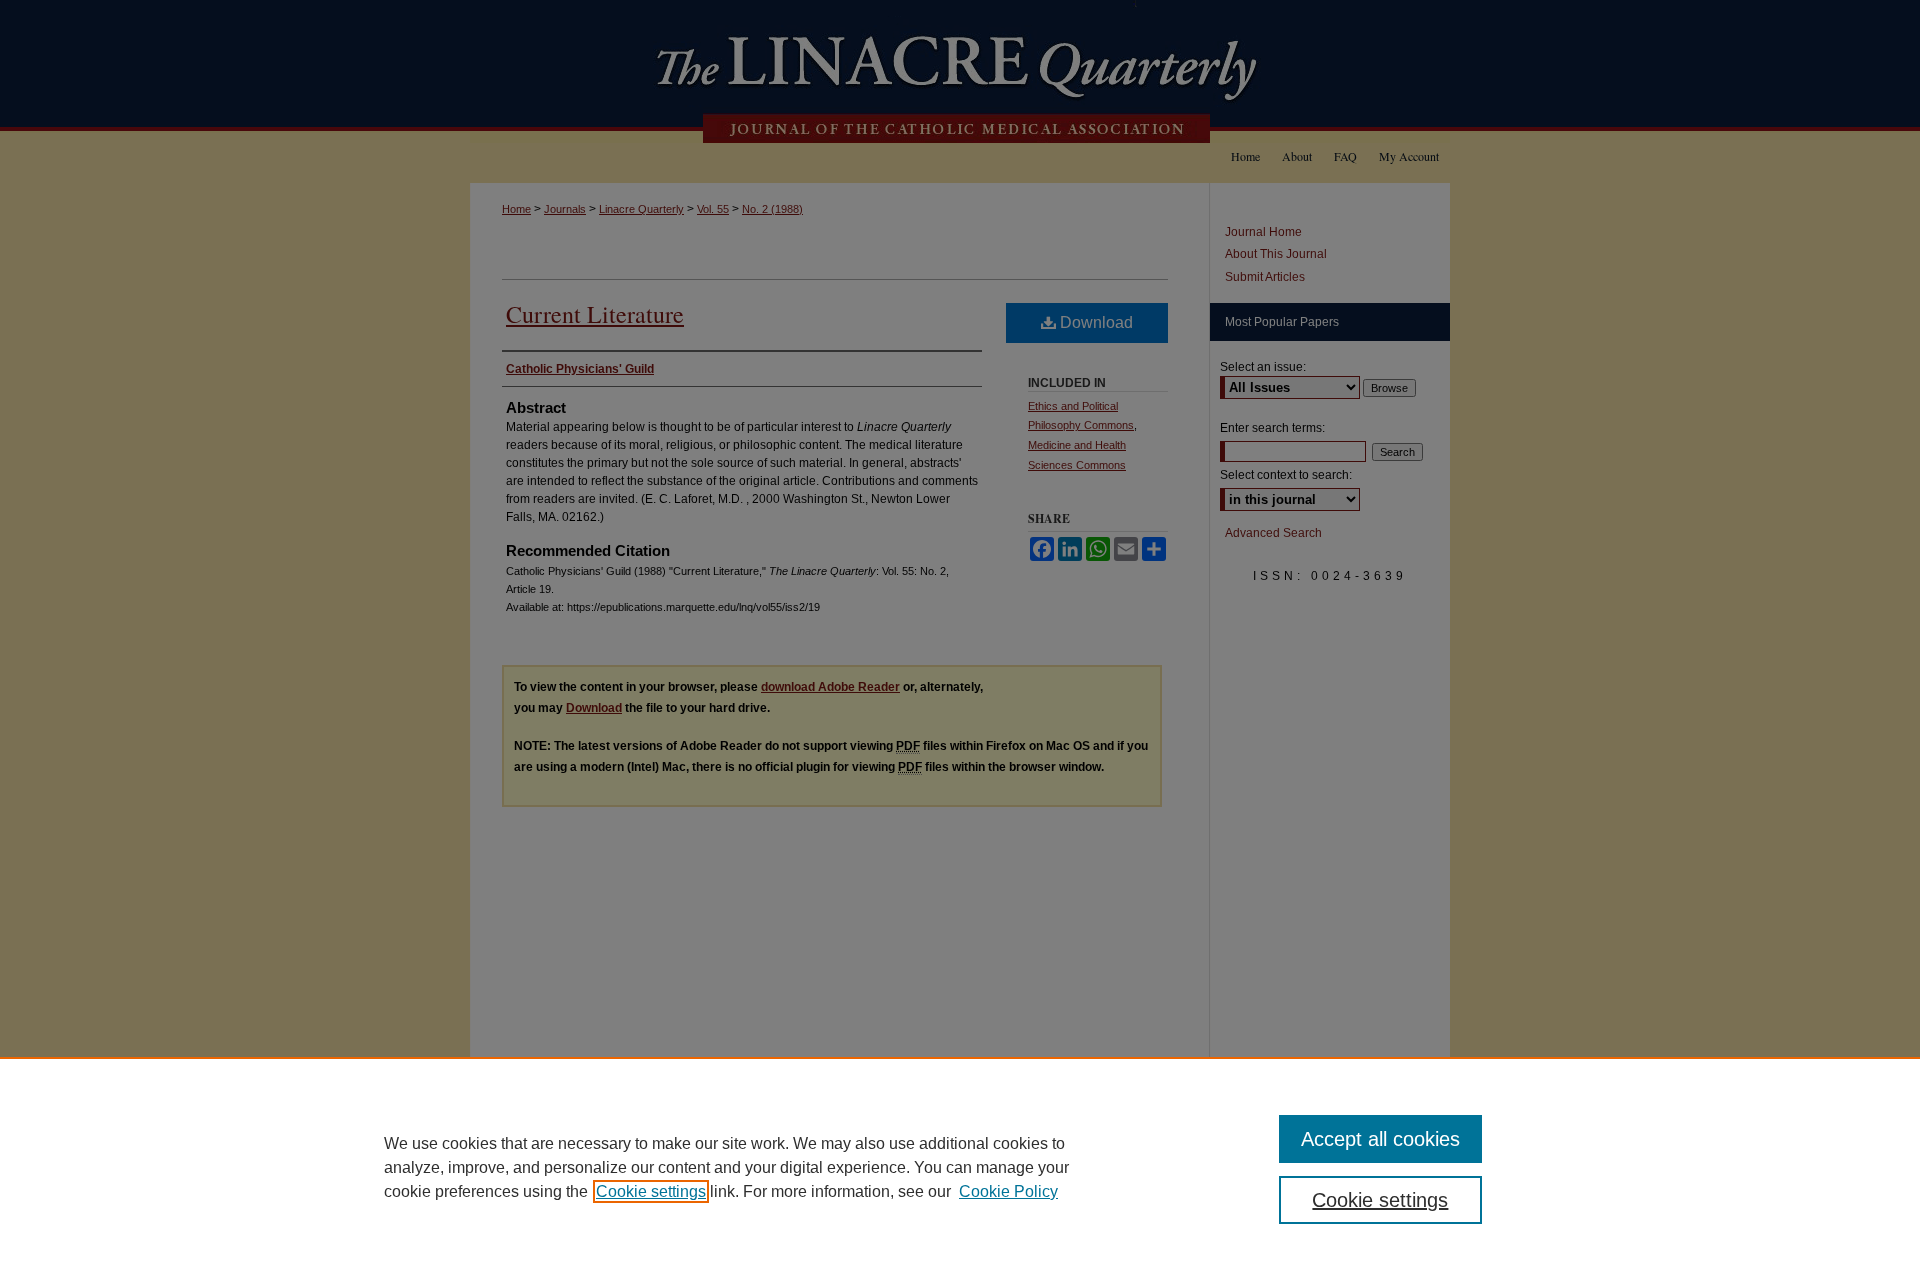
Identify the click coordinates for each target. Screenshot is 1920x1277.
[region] (960, 1167)
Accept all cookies (1380, 1139)
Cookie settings (651, 1191)
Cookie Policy (1008, 1191)
